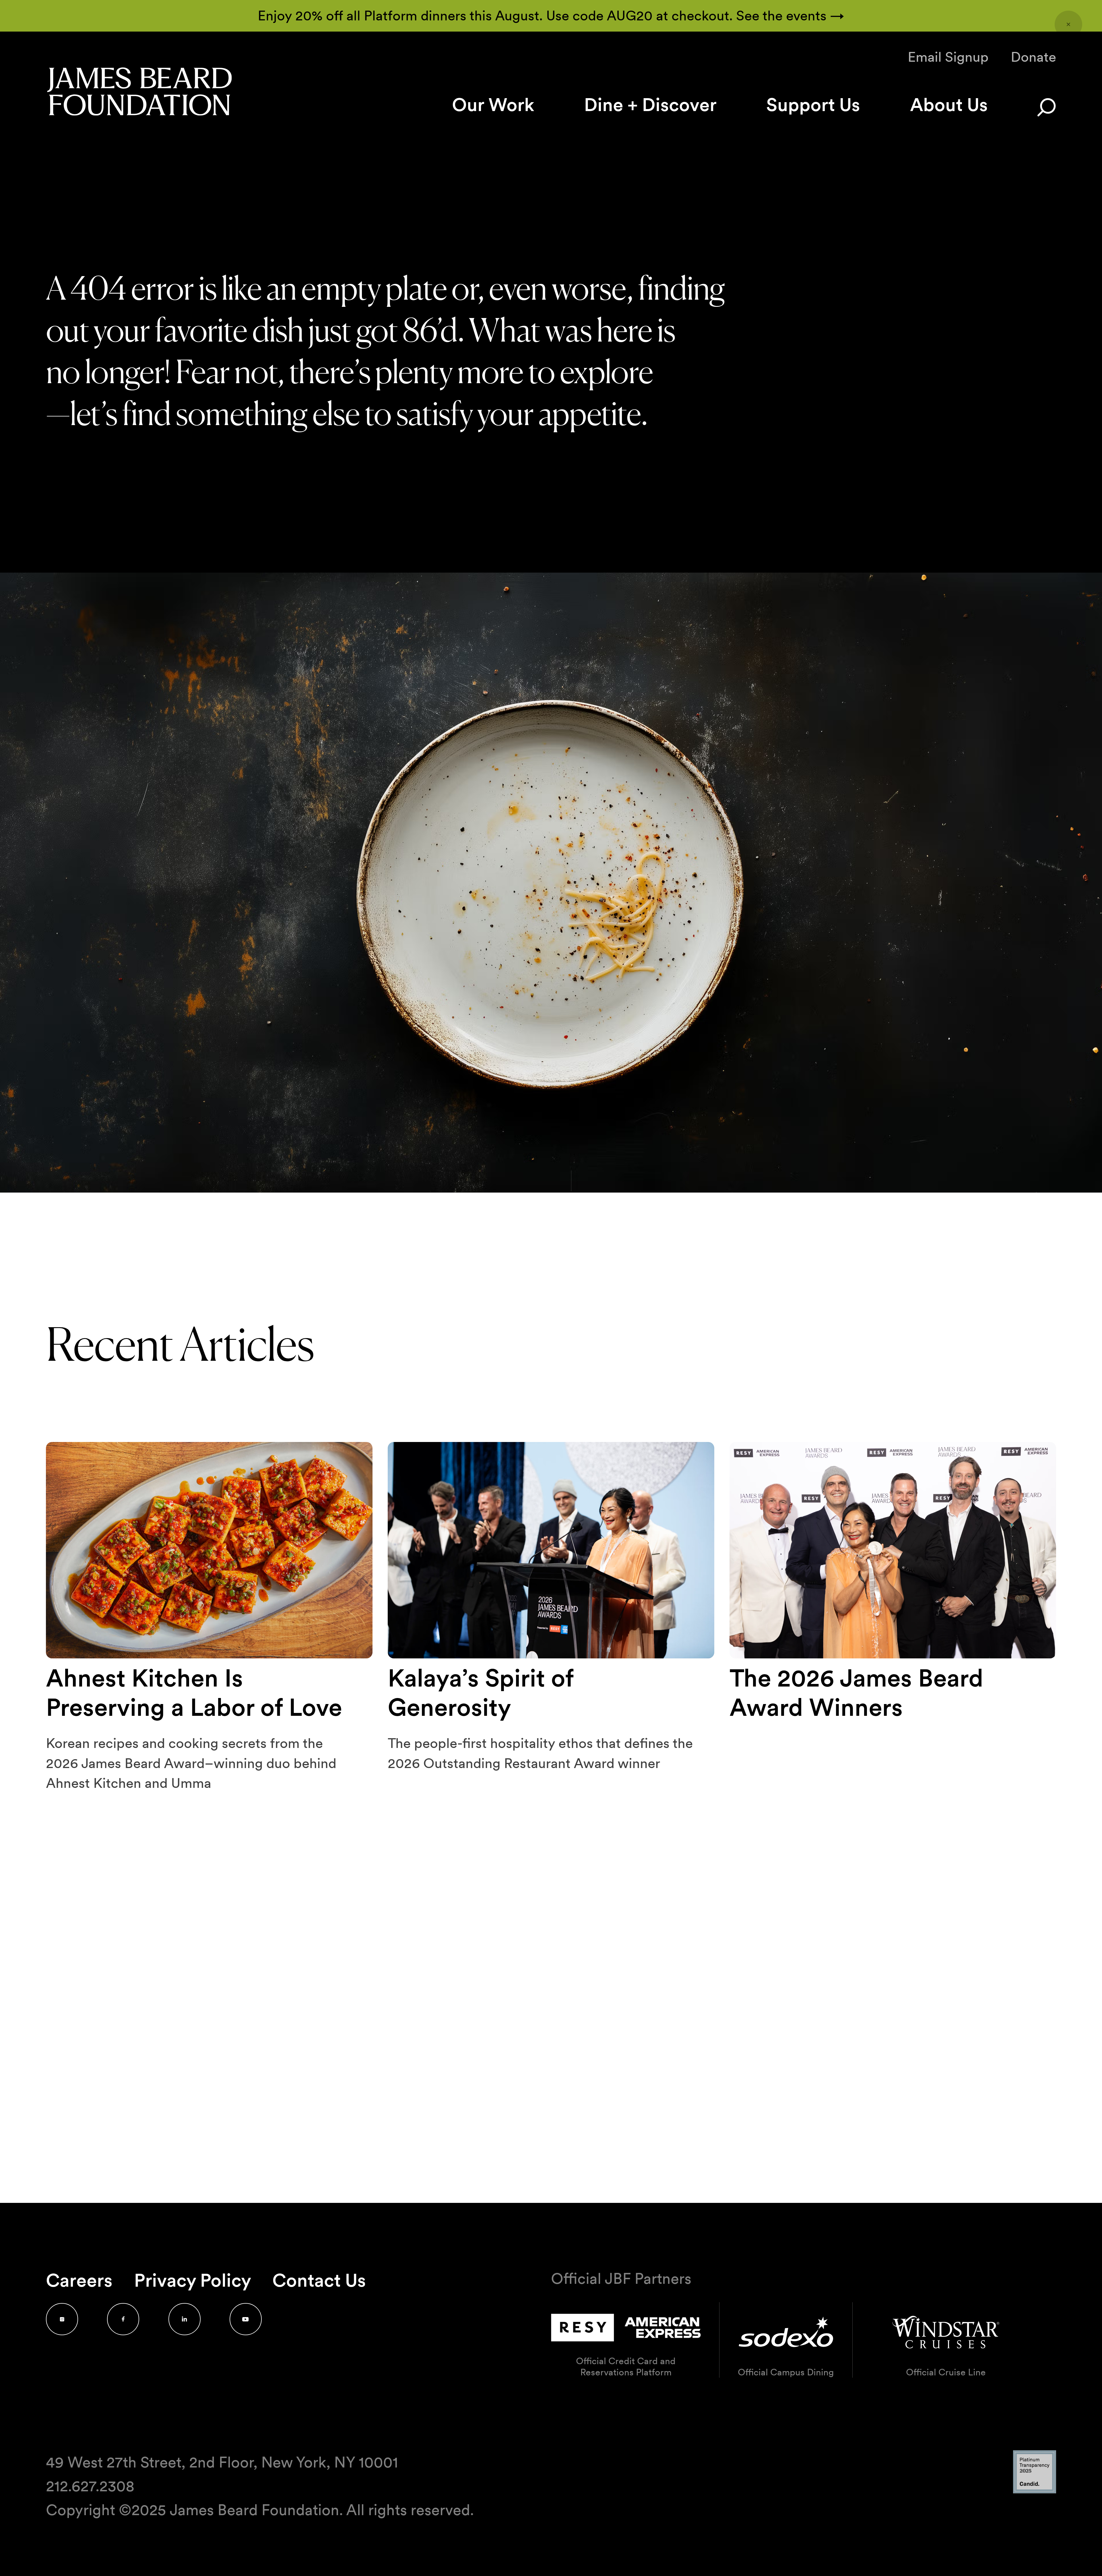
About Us (949, 105)
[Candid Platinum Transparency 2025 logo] (1035, 2492)
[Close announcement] (1068, 24)
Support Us (813, 105)
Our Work (493, 105)
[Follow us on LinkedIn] (185, 2319)
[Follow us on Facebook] (123, 2319)
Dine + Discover (650, 105)
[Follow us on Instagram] (62, 2319)
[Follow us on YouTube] (246, 2319)
